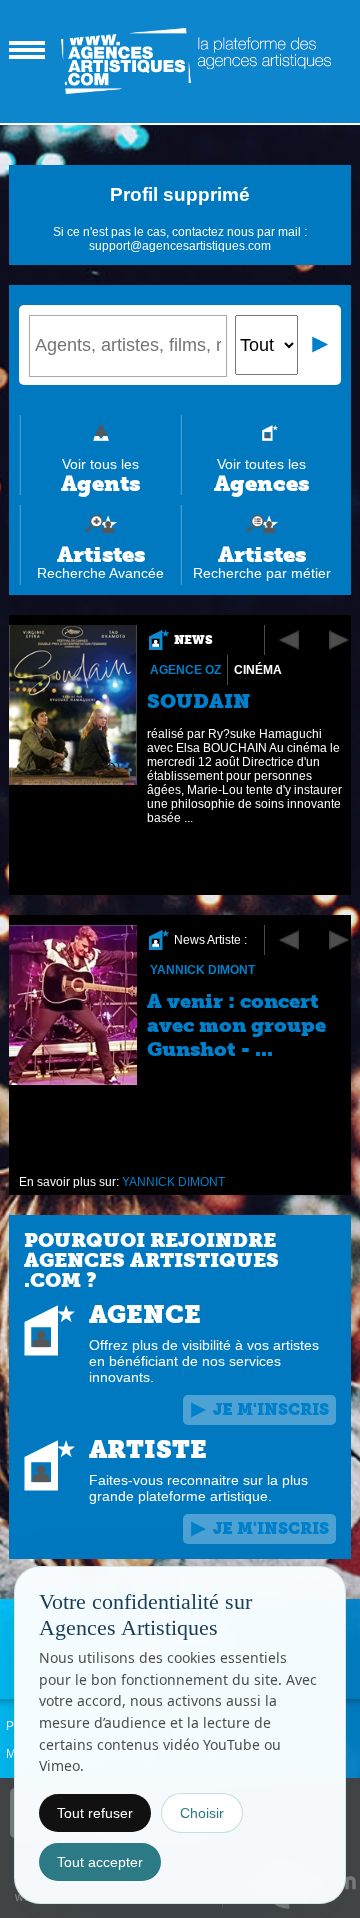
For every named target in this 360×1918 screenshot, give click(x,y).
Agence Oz (185, 670)
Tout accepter (100, 1862)
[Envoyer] (321, 345)
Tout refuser (95, 1813)
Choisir (202, 1813)
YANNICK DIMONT (202, 970)
